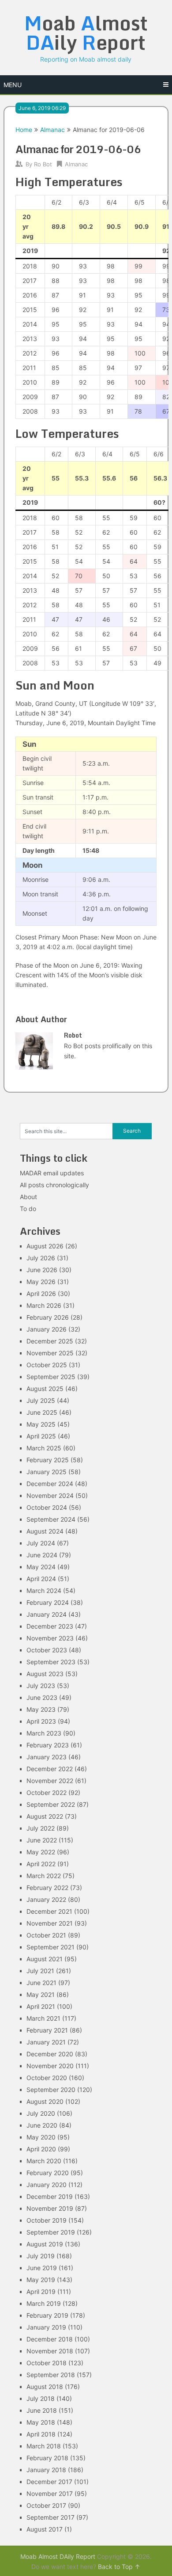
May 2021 (41, 1994)
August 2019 (45, 2244)
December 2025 (50, 1341)
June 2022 (42, 1840)
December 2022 (50, 1769)
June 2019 (42, 2268)
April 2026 (41, 1294)
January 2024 (47, 1614)
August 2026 (45, 1246)
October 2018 (47, 2363)
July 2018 (41, 2398)
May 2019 (41, 2280)
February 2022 (47, 1888)
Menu (13, 85)
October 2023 (47, 1650)
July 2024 (41, 1543)
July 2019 (41, 2256)
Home (24, 130)
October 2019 (47, 2220)
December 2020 (50, 2054)
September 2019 (51, 2232)
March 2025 (44, 1448)
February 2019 (47, 2315)
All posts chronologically (54, 1185)
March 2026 (44, 1305)
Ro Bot (43, 164)
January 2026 (47, 1329)
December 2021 (49, 1911)
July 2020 (41, 2113)
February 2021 (47, 2030)
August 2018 (45, 2387)
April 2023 (41, 1721)
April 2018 (41, 2434)
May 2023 (41, 1709)
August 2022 (45, 1816)
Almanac (52, 130)
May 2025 (41, 1424)
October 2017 (46, 2505)
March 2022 (44, 1876)
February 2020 (48, 2173)
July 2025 (41, 1400)
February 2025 (48, 1460)
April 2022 (41, 1864)
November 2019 (50, 2208)
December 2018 (50, 2339)
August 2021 (45, 1959)
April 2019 (41, 2292)
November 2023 (50, 1638)
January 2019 (46, 2327)
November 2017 (50, 2493)
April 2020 (41, 2149)
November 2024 (50, 1495)
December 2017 (49, 2482)
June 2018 (42, 2410)
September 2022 (51, 1804)
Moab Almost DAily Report (58, 2556)
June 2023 (42, 1697)
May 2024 (41, 1567)
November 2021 (50, 1923)
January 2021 (46, 2042)
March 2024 (44, 1591)
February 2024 (48, 1602)
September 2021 (50, 1947)
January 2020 (47, 2185)
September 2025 (51, 1377)
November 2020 (50, 2066)
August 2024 (45, 1531)
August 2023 (45, 1674)
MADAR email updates (52, 1173)
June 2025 (42, 1412)
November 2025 (50, 1353)
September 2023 (51, 1662)
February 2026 (48, 1317)
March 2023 (44, 1733)
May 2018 (41, 2422)
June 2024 (42, 1555)
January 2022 (46, 1899)
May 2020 (41, 2137)
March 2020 (44, 2161)
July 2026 (41, 1258)
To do (28, 1209)
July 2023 (41, 1686)
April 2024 (41, 1579)
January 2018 (46, 2470)
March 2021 (43, 2018)
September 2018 (51, 2375)
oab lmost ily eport (86, 33)
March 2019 (44, 2303)
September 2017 (50, 2517)
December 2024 (50, 1484)
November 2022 (50, 1781)
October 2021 (46, 1935)
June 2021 (41, 1983)
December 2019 (50, 2196)
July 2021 (40, 1971)
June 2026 (42, 1270)
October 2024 (47, 1507)
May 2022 (41, 1852)
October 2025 (47, 1365)
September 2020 (51, 2090)
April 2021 (41, 2006)
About (28, 1197)
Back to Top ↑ (119, 2567)
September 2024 (51, 1519)
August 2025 (45, 1389)
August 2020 (45, 2101)
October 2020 (47, 2078)
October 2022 (47, 1793)
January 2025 (47, 1472)
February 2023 (48, 1745)
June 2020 (42, 2125)
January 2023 (47, 1757)
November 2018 (50, 2351)
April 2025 (41, 1436)
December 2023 (50, 1626)
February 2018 (47, 2458)
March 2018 (44, 2446)
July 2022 (41, 1828)
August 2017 (45, 2529)
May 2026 (41, 1282)
